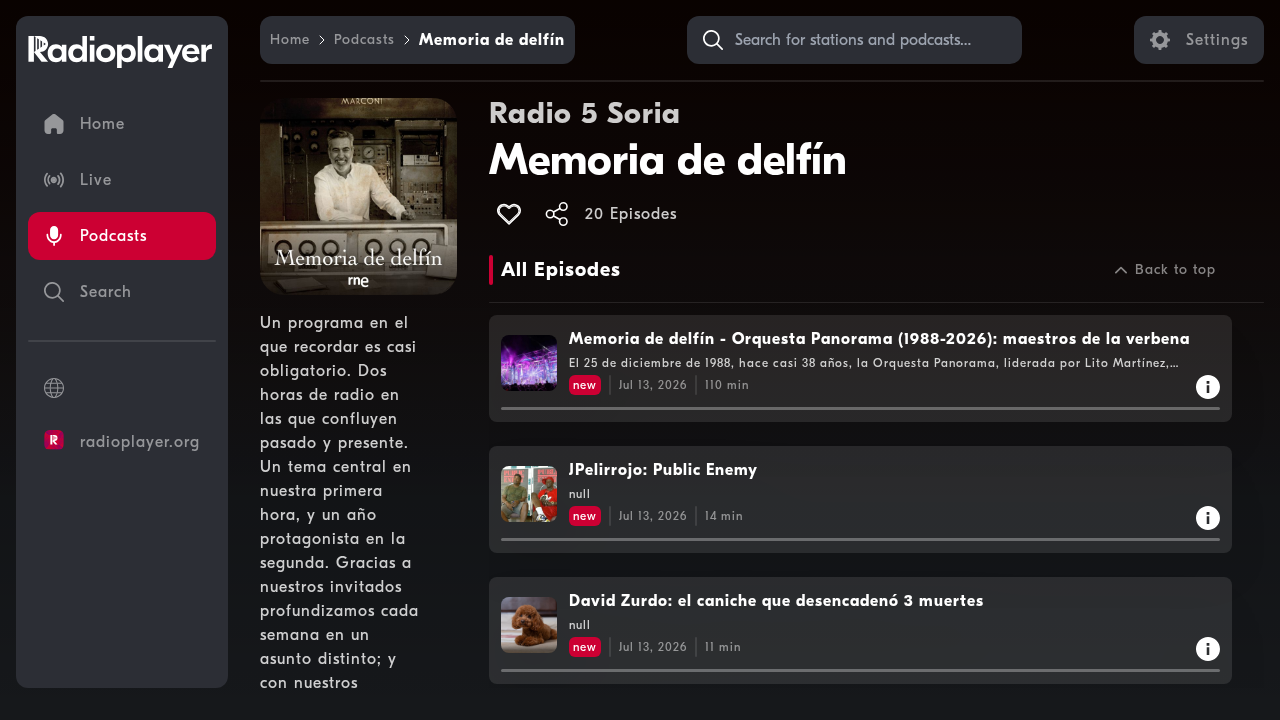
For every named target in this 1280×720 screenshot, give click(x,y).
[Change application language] (122, 388)
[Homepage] (120, 52)
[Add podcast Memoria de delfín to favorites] (509, 214)
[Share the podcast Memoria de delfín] (557, 214)
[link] (290, 40)
